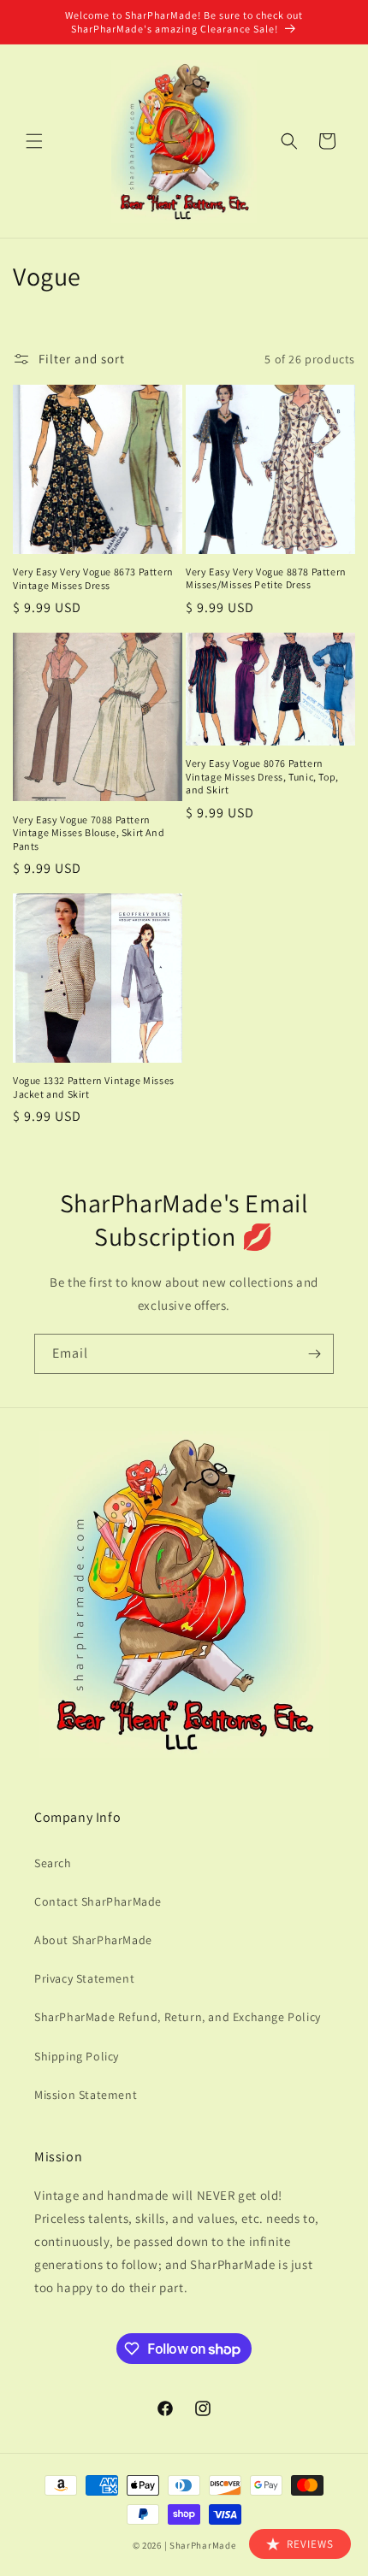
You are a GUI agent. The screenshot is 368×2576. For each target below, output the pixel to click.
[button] (34, 141)
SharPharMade (202, 2545)
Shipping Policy (77, 2056)
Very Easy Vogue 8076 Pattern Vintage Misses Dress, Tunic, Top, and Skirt (262, 776)
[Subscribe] (314, 1354)
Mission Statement (86, 2095)
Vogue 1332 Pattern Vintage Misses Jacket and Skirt (94, 1087)
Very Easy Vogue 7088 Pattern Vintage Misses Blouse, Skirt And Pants (89, 833)
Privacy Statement (84, 1978)
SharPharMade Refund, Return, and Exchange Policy (178, 2017)
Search (53, 1863)
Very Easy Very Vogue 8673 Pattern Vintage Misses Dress (93, 578)
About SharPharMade (93, 1940)
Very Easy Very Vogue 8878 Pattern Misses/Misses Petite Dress (266, 578)
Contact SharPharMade (98, 1901)
